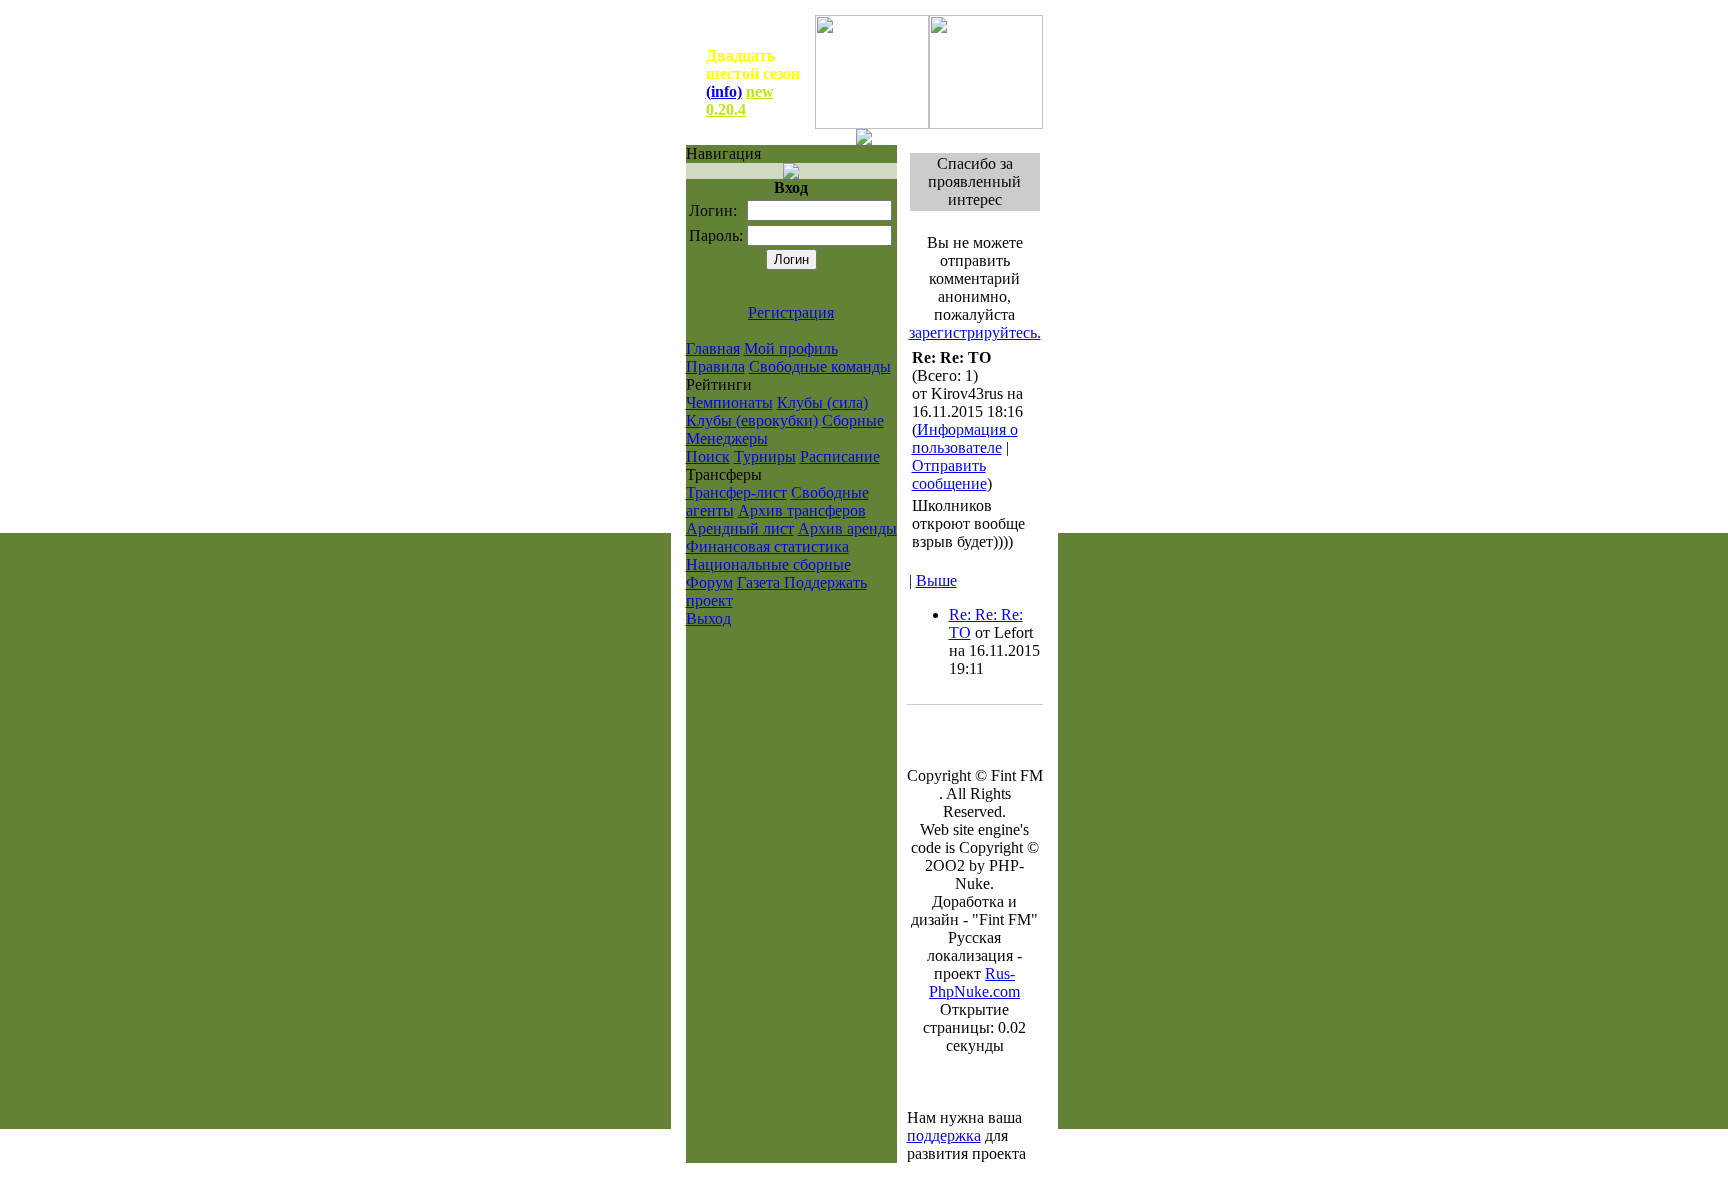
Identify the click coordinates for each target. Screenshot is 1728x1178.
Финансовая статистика (767, 546)
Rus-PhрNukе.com (974, 982)
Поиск (708, 456)
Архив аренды (847, 528)
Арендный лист (740, 528)
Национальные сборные (768, 564)
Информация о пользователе (965, 438)
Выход (708, 618)
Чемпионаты (729, 402)
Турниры (765, 456)
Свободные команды (820, 366)
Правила (715, 366)
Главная (713, 348)
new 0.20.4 (740, 100)
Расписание (840, 456)
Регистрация (791, 312)
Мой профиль (791, 348)
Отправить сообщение (949, 474)
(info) (724, 91)
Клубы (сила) (822, 402)
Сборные (853, 420)
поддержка (944, 1135)
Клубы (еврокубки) (752, 420)
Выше (936, 580)
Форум (709, 582)
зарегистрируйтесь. (975, 332)
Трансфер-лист (736, 492)
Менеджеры (727, 438)
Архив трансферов (802, 510)
